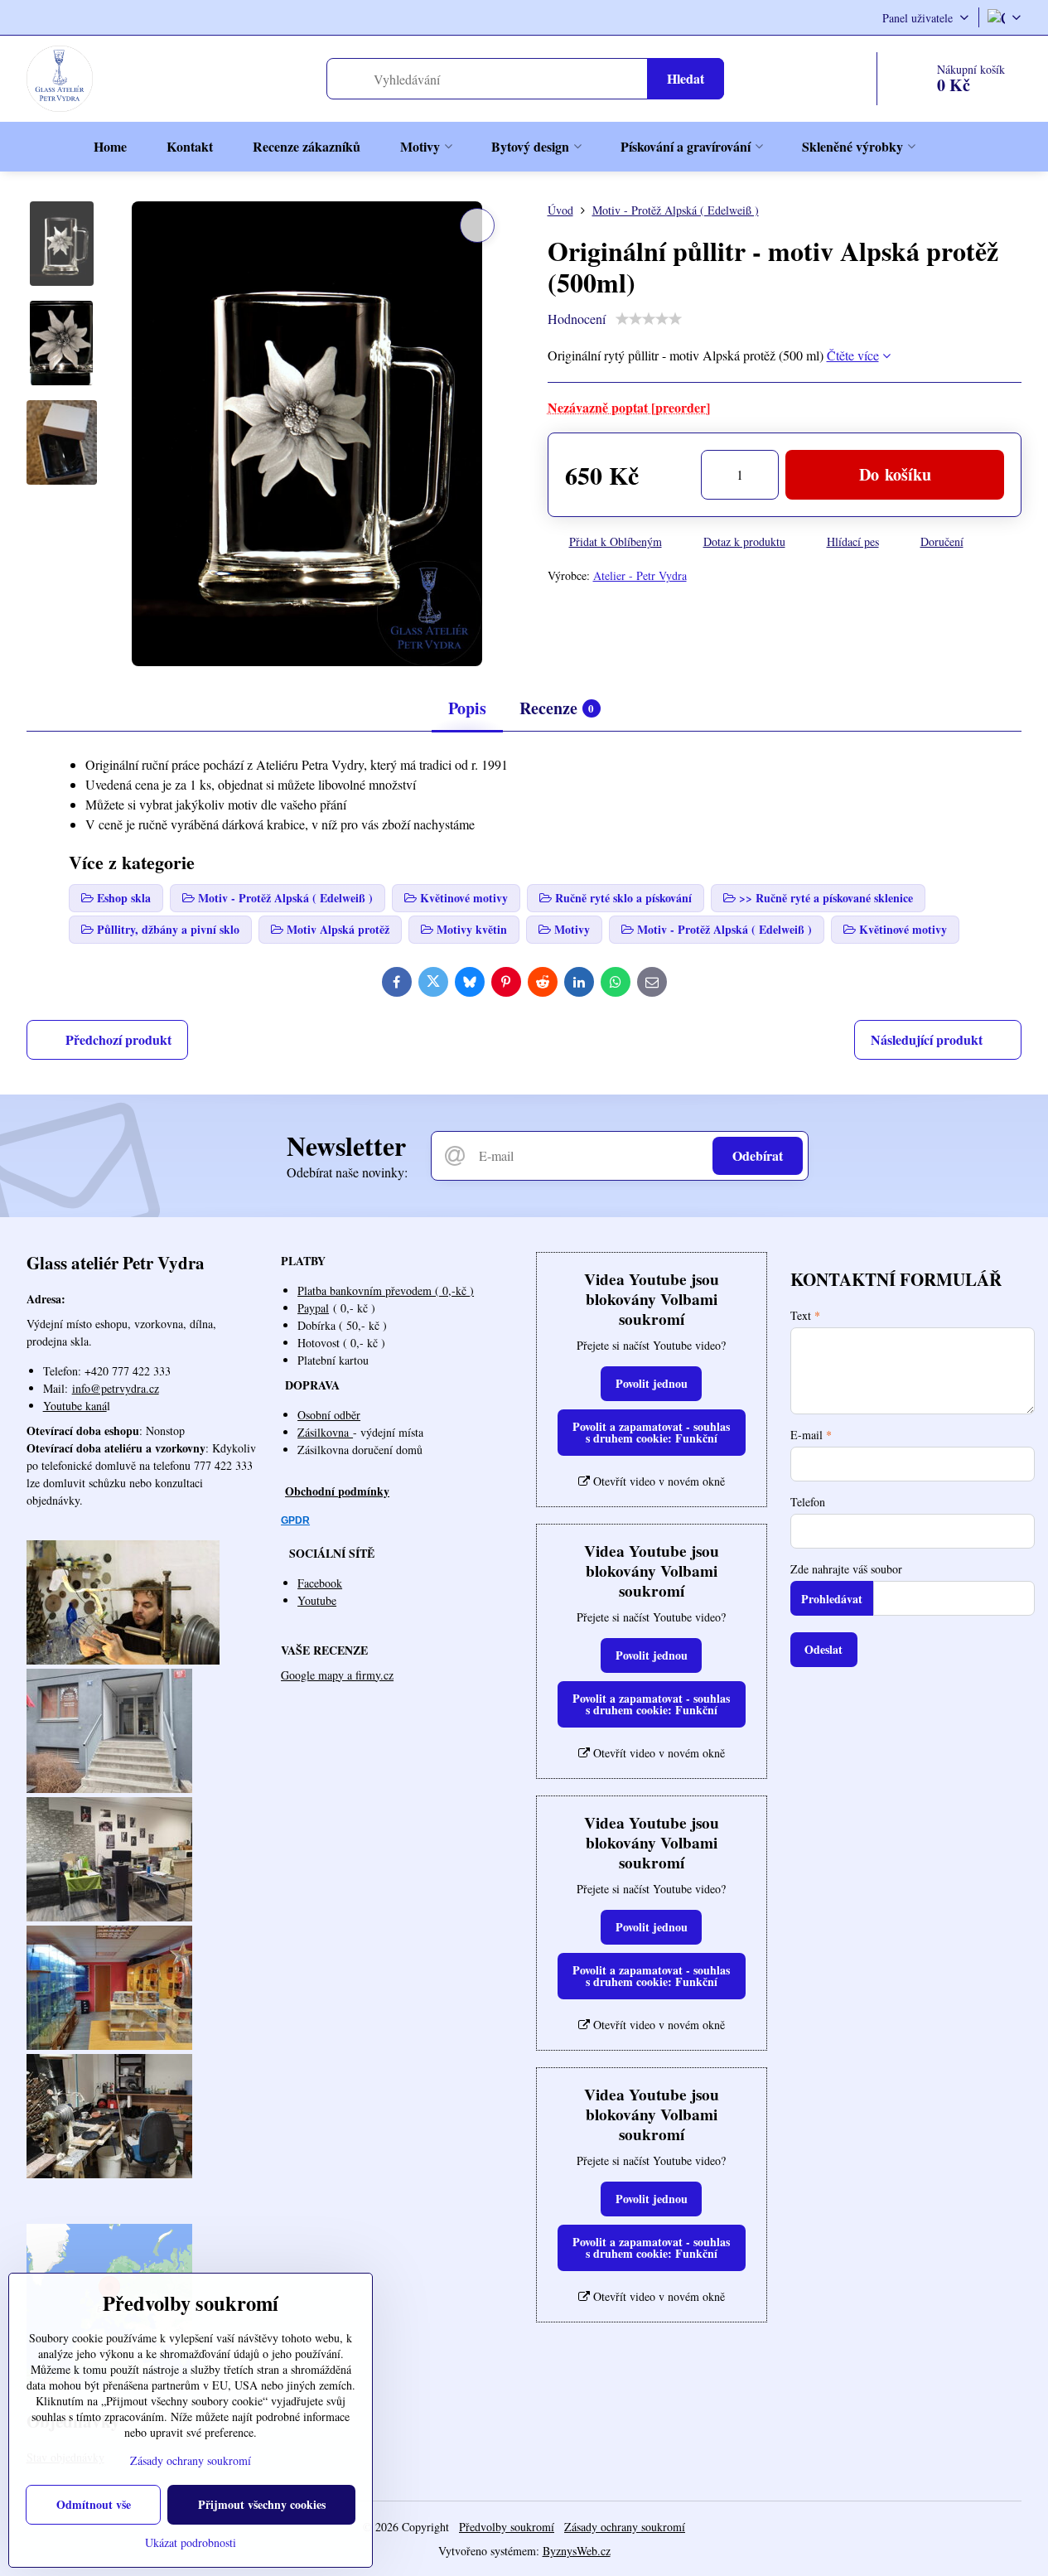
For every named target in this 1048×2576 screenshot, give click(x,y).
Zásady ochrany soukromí (625, 2527)
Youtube (317, 1600)
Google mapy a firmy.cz (337, 1675)
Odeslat (823, 1649)
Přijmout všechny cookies (262, 2504)
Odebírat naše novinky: (347, 1172)
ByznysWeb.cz (577, 2551)
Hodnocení (577, 319)
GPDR (295, 1520)
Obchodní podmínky (337, 1491)
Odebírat (758, 1155)
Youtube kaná (75, 1406)
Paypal (313, 1308)
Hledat (686, 78)
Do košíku (895, 474)
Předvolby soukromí (507, 2527)
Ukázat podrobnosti (191, 2542)
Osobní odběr (329, 1415)
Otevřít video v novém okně (657, 1481)
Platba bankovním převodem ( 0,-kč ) (386, 1290)
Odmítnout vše (94, 2504)
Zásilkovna (325, 1432)
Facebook (320, 1583)
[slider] (649, 319)
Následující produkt (927, 1039)
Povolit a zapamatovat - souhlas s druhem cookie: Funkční (651, 1432)
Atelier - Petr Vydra (640, 575)
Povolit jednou (652, 1383)
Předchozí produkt (118, 1039)
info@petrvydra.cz (116, 1388)
